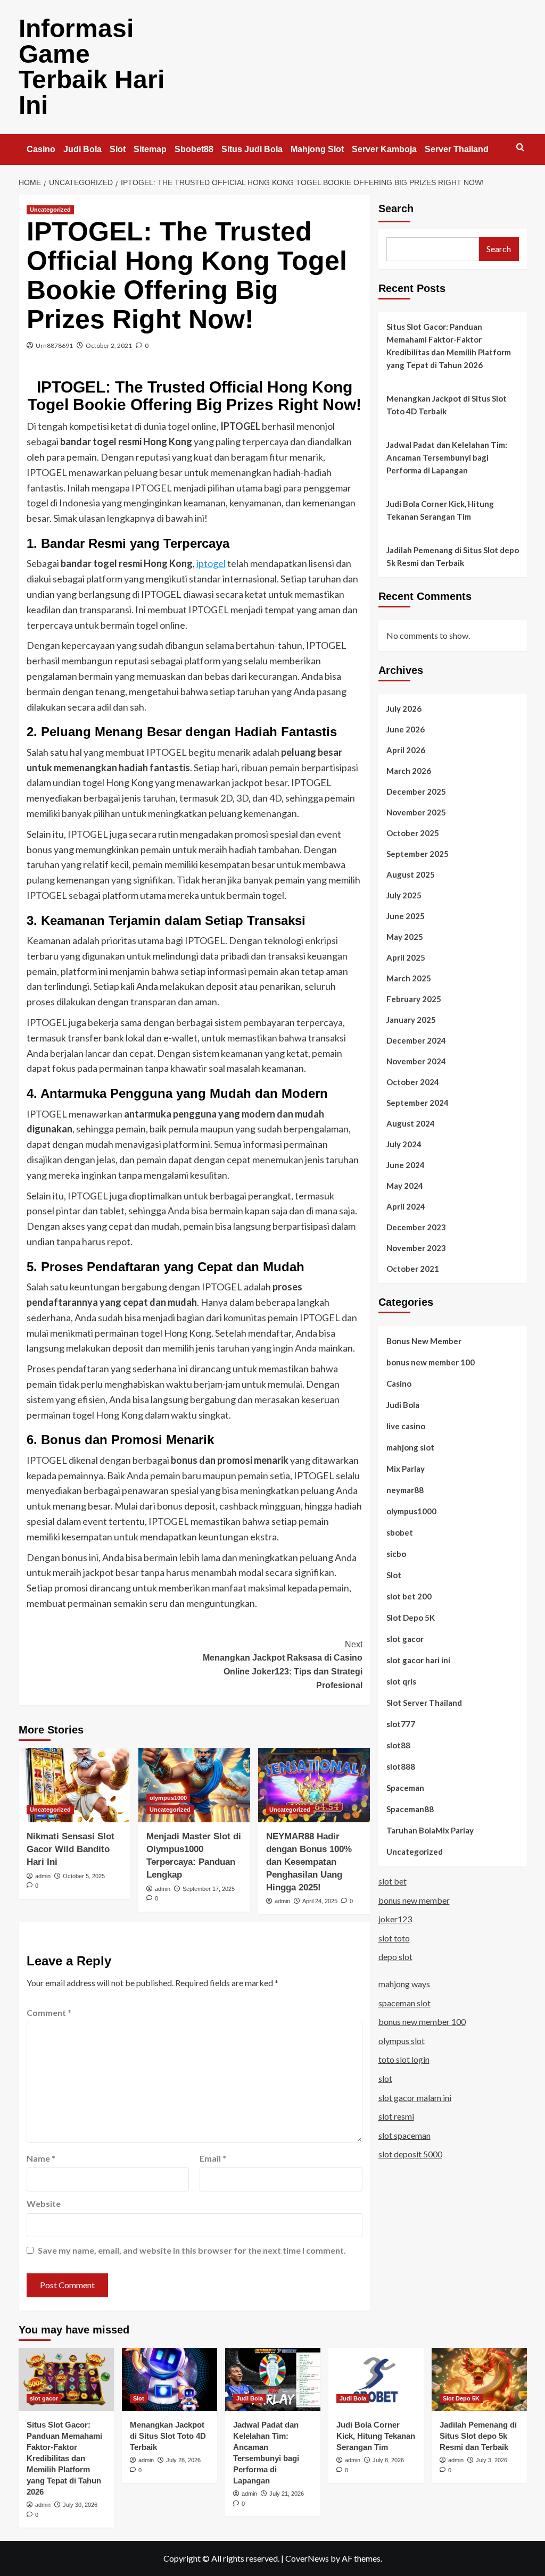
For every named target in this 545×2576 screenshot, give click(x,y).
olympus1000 (168, 1798)
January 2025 (411, 1020)
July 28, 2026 (183, 2460)
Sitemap (150, 149)
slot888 (401, 1766)
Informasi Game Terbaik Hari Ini (92, 67)
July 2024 (404, 1144)
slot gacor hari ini (418, 1660)
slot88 (398, 1745)
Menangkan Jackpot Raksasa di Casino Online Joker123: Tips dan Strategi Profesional (283, 1665)
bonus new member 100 (431, 1362)
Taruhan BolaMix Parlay (430, 1830)
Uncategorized (50, 210)
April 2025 (406, 957)
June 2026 (406, 729)
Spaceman (405, 1788)
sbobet (400, 1532)
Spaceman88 (410, 1809)
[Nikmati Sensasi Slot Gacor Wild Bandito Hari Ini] (75, 1785)
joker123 (395, 1919)
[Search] (520, 148)
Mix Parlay (406, 1469)
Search (396, 209)
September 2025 (418, 854)
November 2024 (416, 1061)
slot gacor (405, 1639)
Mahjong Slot (317, 149)
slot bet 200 (409, 1596)
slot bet (393, 1881)
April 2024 (406, 1206)
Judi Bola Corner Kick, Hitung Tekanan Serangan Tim (440, 510)
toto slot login (404, 2059)
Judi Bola (82, 149)
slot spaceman (404, 2135)
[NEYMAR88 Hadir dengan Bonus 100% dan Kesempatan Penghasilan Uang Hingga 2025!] (314, 1785)
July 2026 (404, 708)
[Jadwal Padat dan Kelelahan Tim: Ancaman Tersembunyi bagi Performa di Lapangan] (273, 2379)
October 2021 (413, 1269)
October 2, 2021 (109, 345)
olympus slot (402, 2041)
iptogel (211, 563)
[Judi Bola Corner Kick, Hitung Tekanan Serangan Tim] (376, 2379)
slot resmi (396, 2116)
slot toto (394, 1938)
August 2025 (411, 874)
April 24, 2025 (320, 1901)
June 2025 (406, 916)
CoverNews (307, 2558)
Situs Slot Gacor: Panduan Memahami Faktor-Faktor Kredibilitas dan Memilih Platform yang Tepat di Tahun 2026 (449, 346)
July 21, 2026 (287, 2494)
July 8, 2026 (388, 2460)
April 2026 (406, 750)
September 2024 (418, 1103)
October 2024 (413, 1082)
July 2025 (404, 895)
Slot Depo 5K (411, 1618)
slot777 (401, 1724)
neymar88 (405, 1490)
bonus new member (414, 1900)
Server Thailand (457, 149)
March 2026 (409, 771)
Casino (41, 149)
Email (213, 2158)
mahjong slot (410, 1447)
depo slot (395, 1957)
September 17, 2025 (209, 1889)
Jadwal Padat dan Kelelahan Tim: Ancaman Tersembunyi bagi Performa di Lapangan (447, 457)
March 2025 (409, 978)
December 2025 (416, 791)
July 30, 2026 (80, 2505)
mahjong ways (404, 1984)
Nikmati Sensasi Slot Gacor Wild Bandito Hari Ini (71, 1849)
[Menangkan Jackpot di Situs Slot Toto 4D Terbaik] (170, 2379)
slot (385, 2078)
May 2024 (405, 1186)
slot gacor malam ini (415, 2098)
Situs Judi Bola (252, 149)
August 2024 (411, 1123)
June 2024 (406, 1165)
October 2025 (413, 833)
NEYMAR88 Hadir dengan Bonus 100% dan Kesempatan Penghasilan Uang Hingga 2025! (309, 1862)
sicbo (396, 1554)
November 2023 (416, 1248)
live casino (406, 1426)
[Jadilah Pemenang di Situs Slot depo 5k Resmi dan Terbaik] (479, 2379)
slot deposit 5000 (410, 2154)
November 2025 (416, 812)
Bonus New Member (424, 1341)
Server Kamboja (384, 149)
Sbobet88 (194, 149)
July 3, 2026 (492, 2460)
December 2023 (416, 1227)
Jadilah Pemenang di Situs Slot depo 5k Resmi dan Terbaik (453, 556)
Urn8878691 (54, 345)
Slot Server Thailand (424, 1703)
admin (43, 1876)
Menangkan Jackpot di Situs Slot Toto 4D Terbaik (447, 405)
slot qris (401, 1681)
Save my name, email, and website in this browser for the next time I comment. (192, 2250)
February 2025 (414, 999)
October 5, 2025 (84, 1876)
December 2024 (416, 1040)
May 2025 (405, 937)
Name (41, 2158)
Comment (49, 2012)
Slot (118, 149)
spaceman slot (404, 2003)
